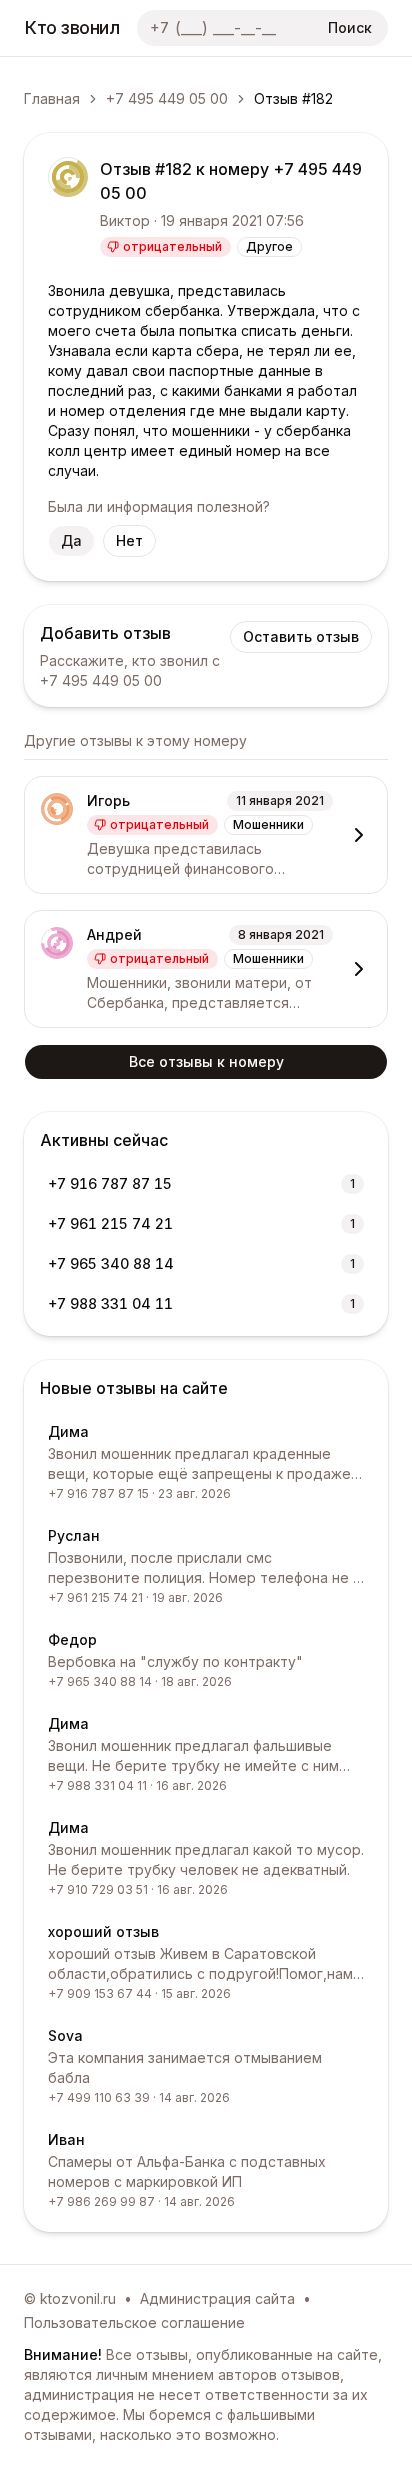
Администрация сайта (217, 2298)
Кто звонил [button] (72, 27)
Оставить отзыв (301, 636)
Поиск (350, 27)
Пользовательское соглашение (134, 2322)
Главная (52, 98)
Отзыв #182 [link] (293, 98)
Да (71, 540)
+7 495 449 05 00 (167, 98)
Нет (129, 540)
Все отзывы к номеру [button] (206, 1061)
